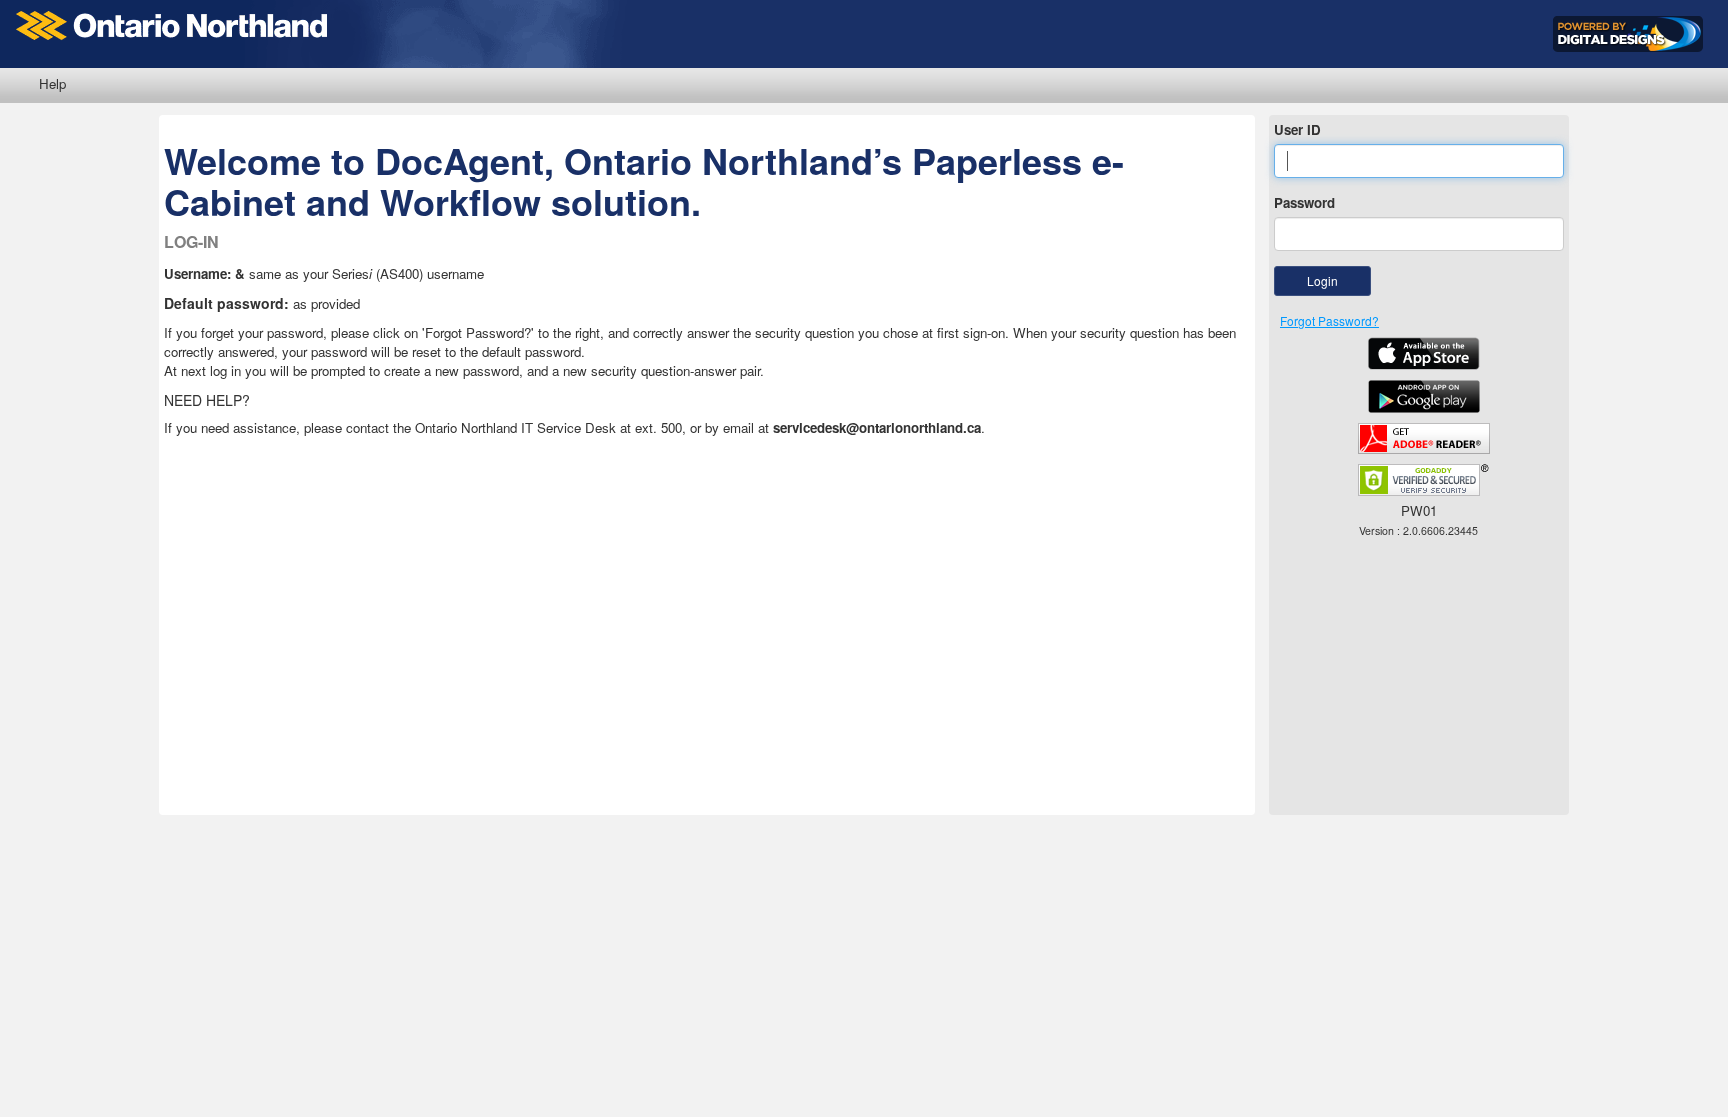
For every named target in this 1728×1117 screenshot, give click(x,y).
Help (52, 83)
